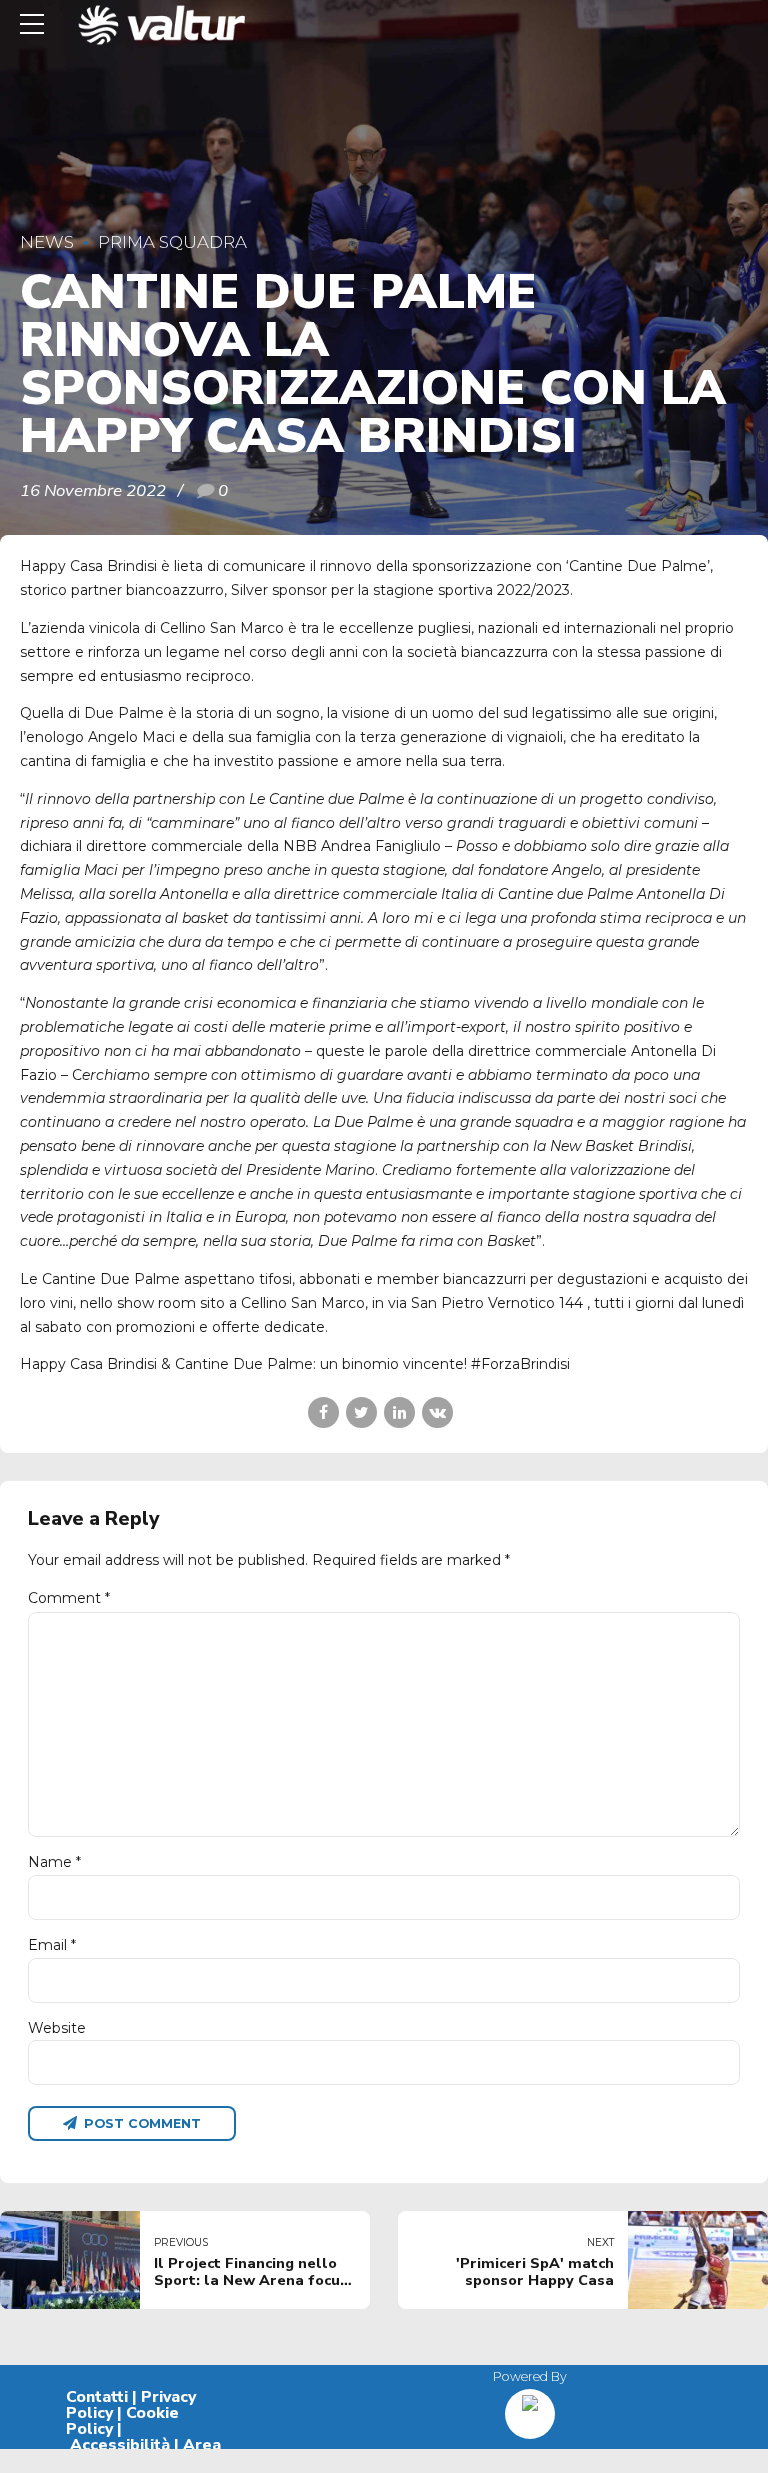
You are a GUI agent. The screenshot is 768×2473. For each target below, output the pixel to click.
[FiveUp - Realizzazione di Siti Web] (530, 2406)
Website (57, 2028)
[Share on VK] (437, 1412)
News (47, 242)
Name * (54, 1862)
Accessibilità (120, 2445)
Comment (69, 1598)
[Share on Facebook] (323, 1412)
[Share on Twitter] (361, 1412)
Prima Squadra (172, 242)
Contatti (97, 2397)
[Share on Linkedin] (399, 1412)
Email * (52, 1945)
